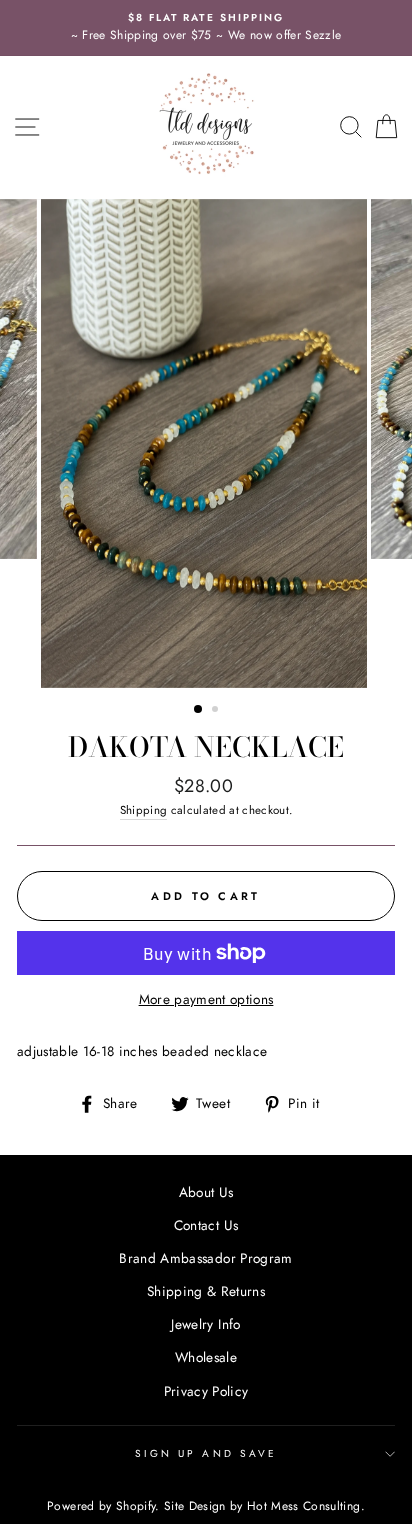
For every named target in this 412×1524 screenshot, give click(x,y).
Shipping (144, 810)
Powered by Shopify (101, 1506)
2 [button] (217, 711)
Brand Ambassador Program (205, 1258)
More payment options (206, 999)
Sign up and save (206, 1453)
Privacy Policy (206, 1391)
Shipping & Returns (206, 1291)
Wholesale (206, 1357)
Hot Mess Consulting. (306, 1506)
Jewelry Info (205, 1324)
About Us (206, 1192)
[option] (206, 28)
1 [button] (199, 710)
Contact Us (206, 1225)
